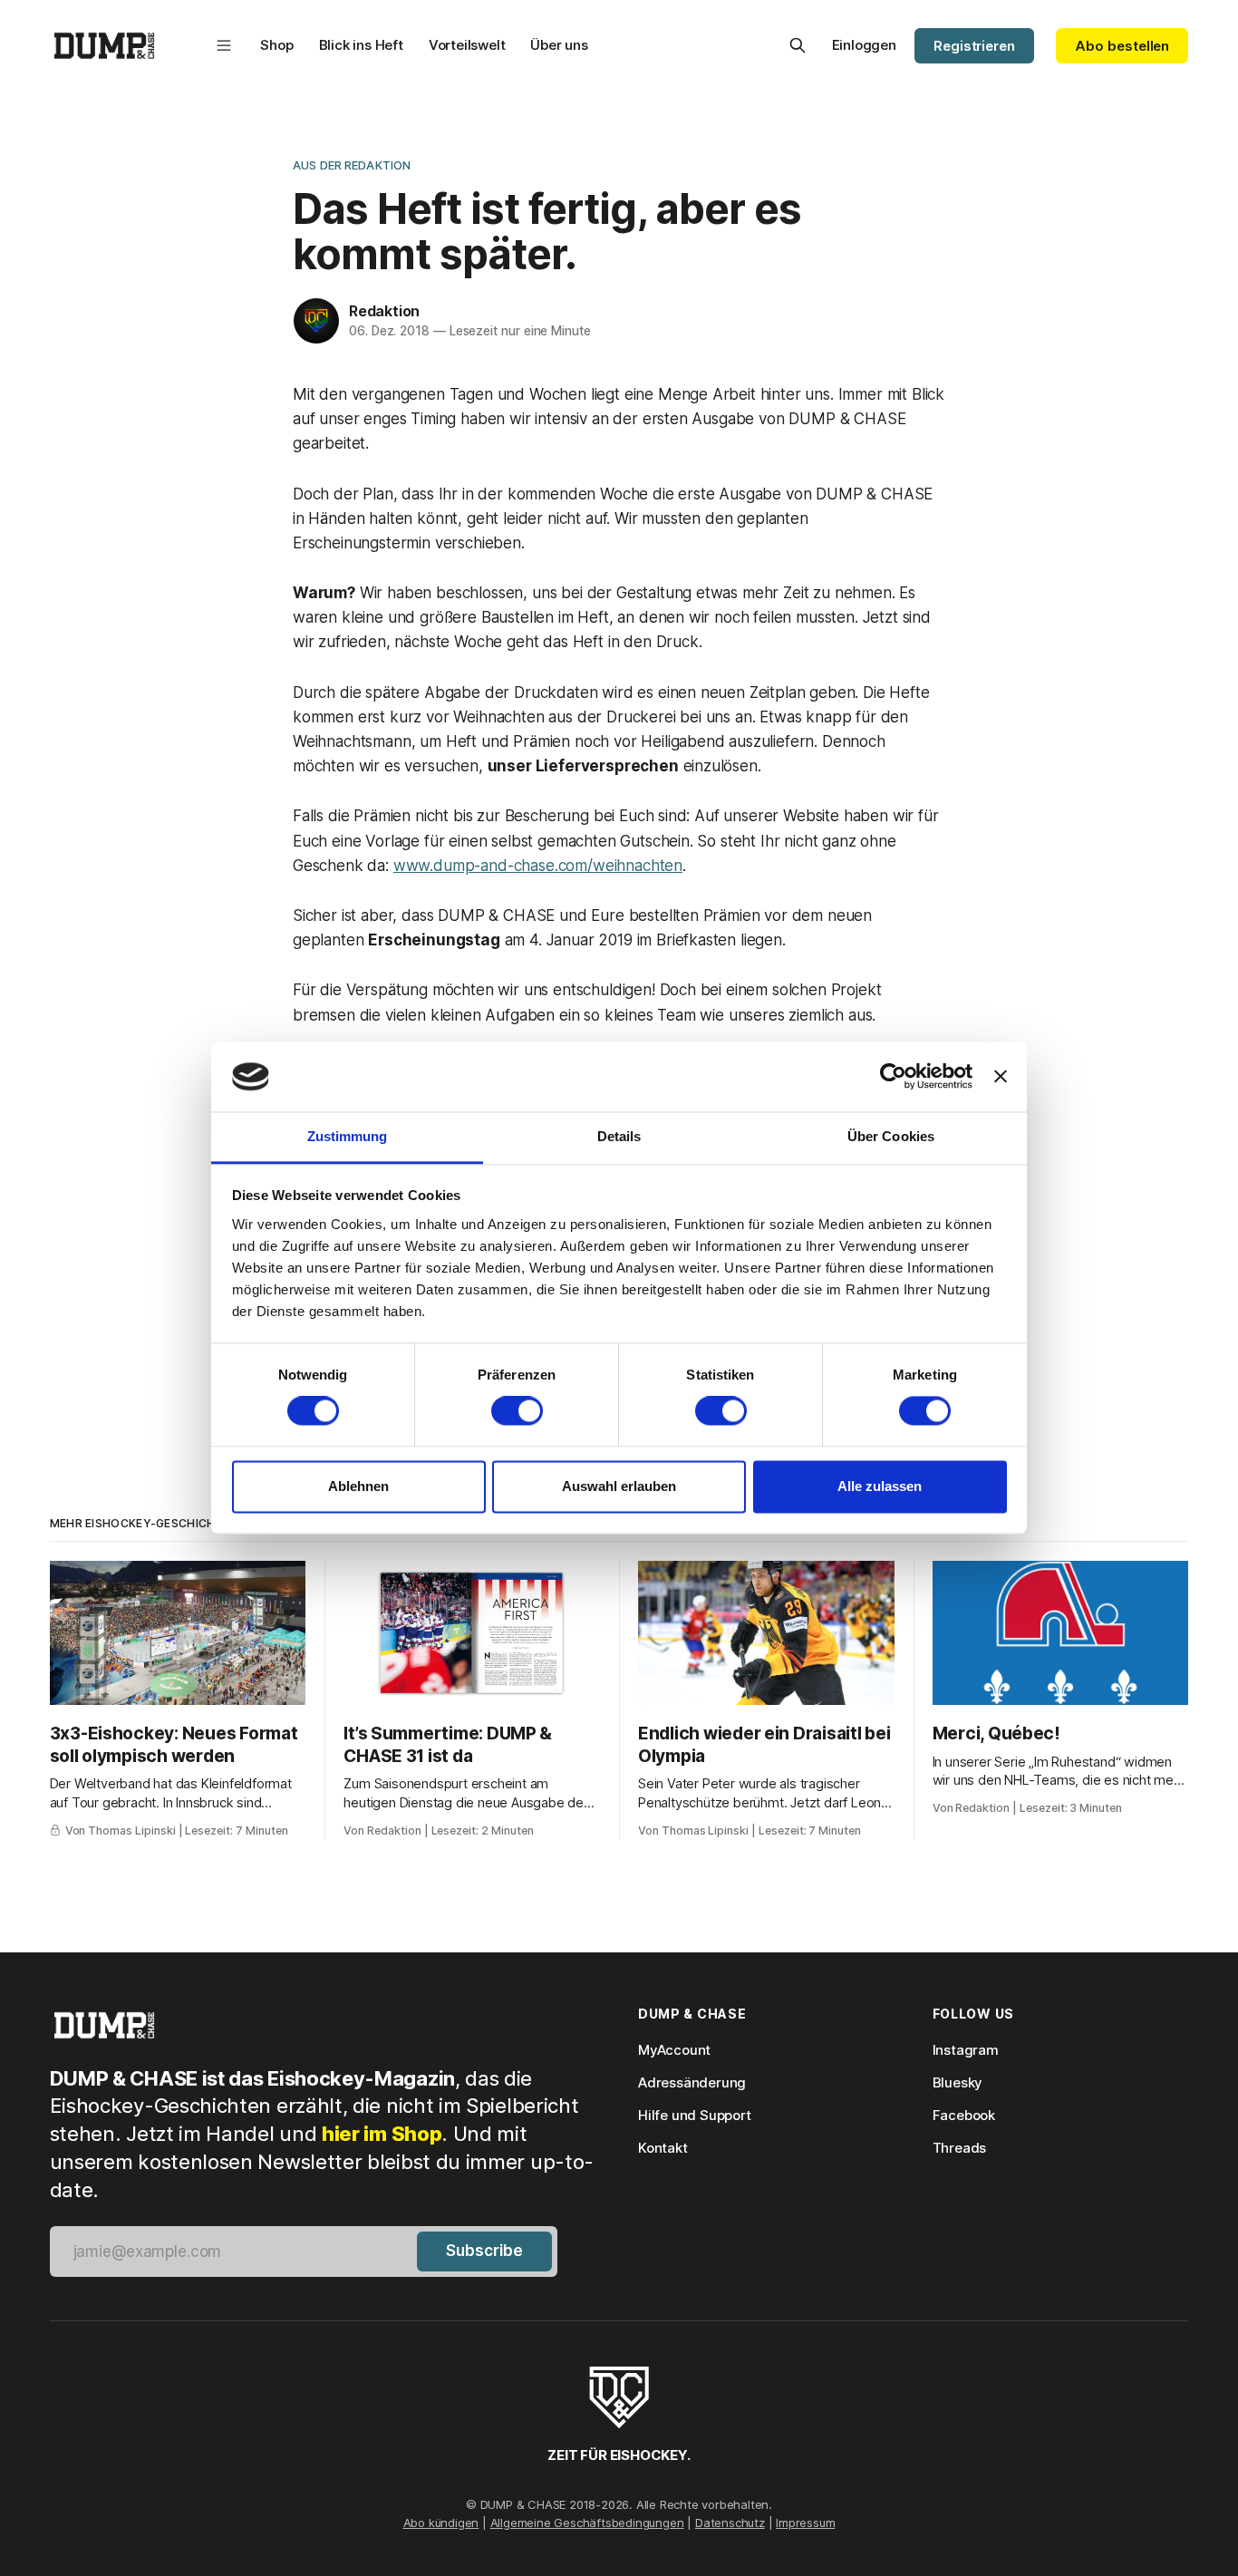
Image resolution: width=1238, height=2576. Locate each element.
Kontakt (663, 2148)
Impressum (805, 2523)
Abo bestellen (1122, 46)
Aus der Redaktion (352, 165)
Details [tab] (619, 1136)
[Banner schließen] (1001, 1077)
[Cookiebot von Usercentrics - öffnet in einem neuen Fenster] (893, 1077)
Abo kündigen (441, 2523)
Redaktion (384, 311)
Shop (276, 45)
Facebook (964, 2115)
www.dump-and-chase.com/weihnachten (538, 866)
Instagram (966, 2050)
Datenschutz (730, 2523)
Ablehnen (358, 1486)
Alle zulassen (880, 1486)
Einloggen (864, 45)
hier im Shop (382, 2134)
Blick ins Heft (361, 45)
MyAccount (674, 2050)
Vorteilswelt (467, 45)
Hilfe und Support (695, 2115)
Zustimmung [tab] (348, 1136)
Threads (960, 2148)
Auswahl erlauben (619, 1486)
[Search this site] (798, 45)
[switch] (517, 1411)
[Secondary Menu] (224, 45)
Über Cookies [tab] (891, 1136)
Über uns (559, 45)
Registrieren (974, 46)
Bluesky (958, 2082)
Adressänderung (692, 2082)
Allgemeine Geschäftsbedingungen (587, 2523)
